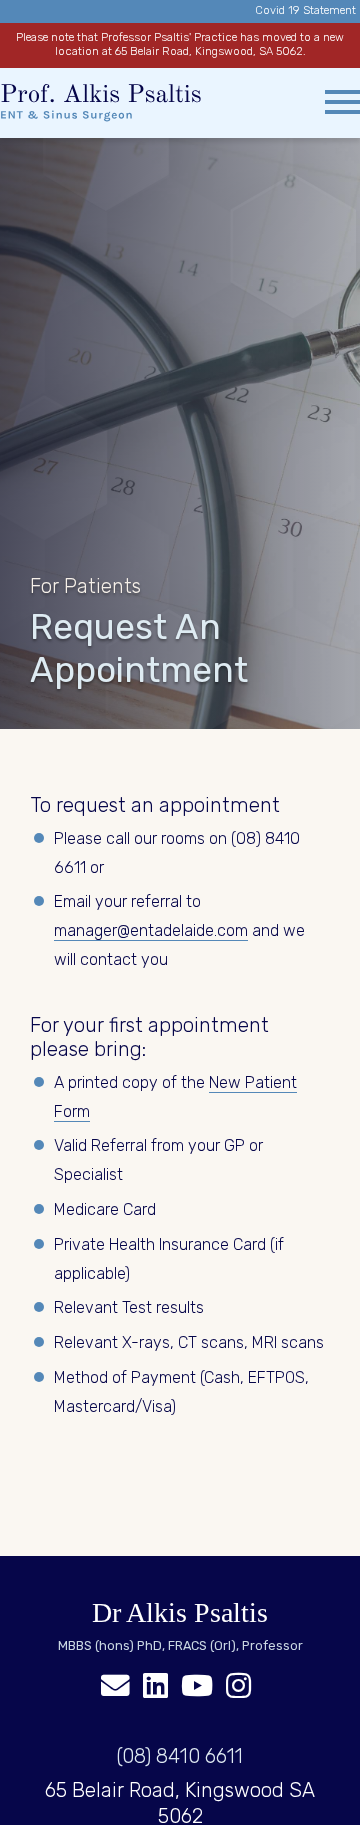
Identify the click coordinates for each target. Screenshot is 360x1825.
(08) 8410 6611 (180, 1756)
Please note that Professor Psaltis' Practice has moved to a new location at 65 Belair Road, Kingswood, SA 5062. (180, 45)
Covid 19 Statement (305, 10)
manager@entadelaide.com (151, 930)
